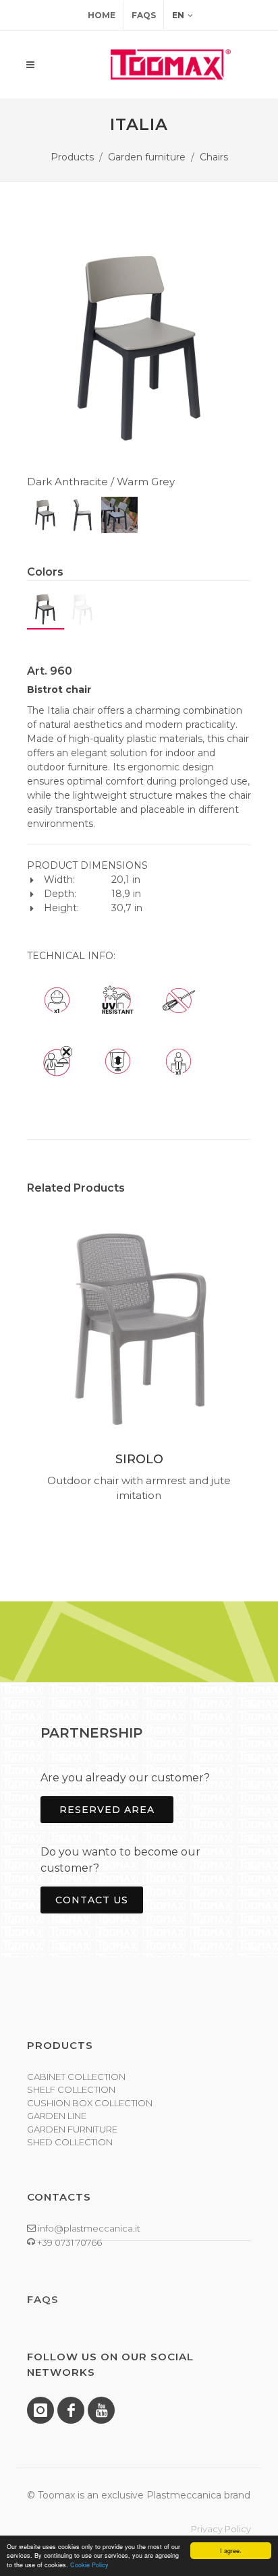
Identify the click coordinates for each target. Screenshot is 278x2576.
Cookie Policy (89, 2565)
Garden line (57, 2116)
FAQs (144, 15)
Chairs (214, 157)
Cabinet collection (76, 2077)
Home (102, 15)
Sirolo (139, 1459)
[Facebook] (71, 2410)
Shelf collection (71, 2089)
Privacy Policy (221, 2529)
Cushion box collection (90, 2103)
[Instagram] (40, 2410)
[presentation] (15, 1365)
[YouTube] (101, 2410)
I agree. (231, 2551)
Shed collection (70, 2142)
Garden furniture (147, 157)
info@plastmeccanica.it (88, 2228)
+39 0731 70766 (68, 2242)
